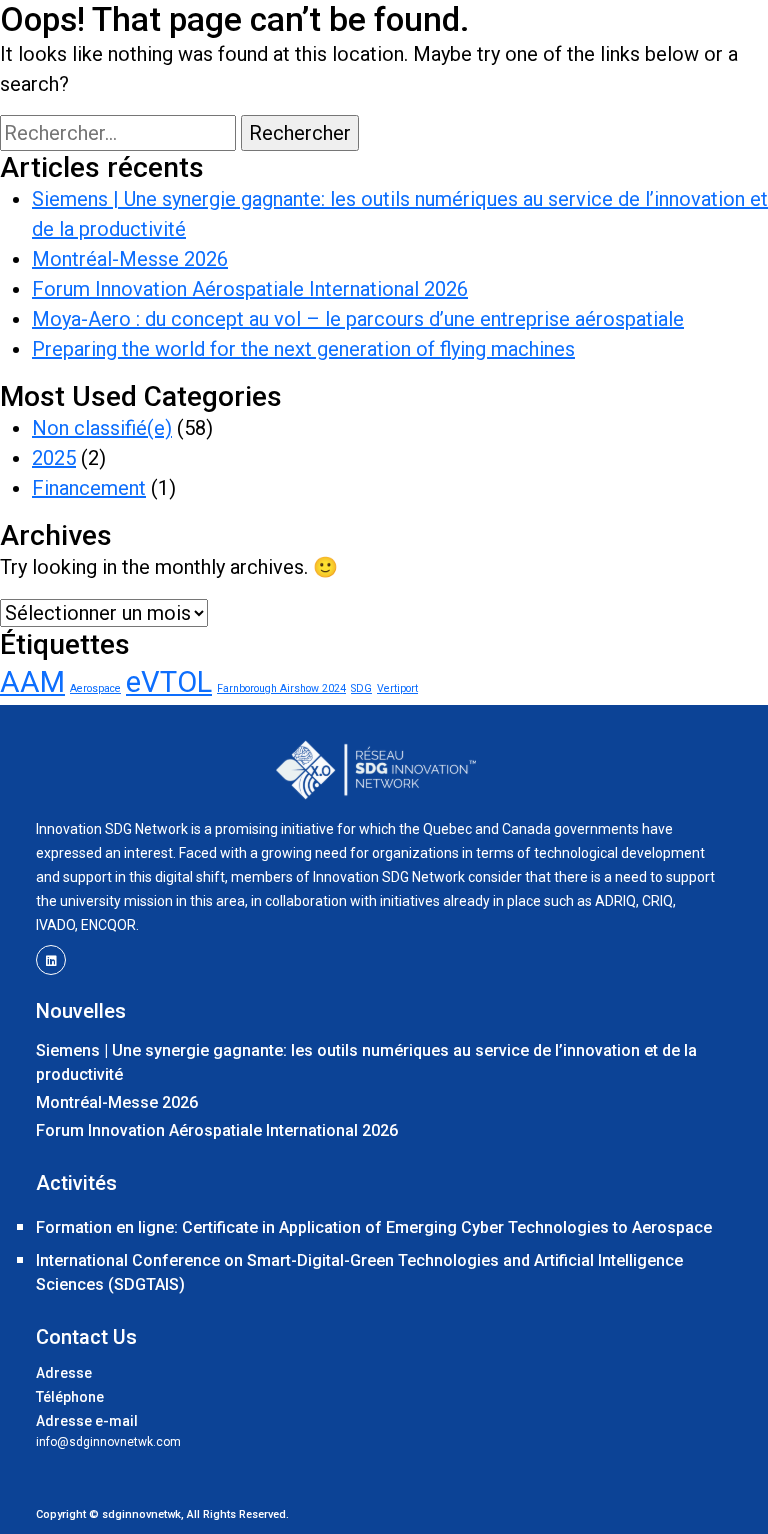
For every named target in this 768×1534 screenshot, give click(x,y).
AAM (32, 682)
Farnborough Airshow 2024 (281, 688)
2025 (54, 458)
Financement (89, 488)
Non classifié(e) (102, 428)
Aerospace (95, 688)
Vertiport (397, 688)
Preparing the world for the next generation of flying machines (303, 349)
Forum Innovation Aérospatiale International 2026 (250, 289)
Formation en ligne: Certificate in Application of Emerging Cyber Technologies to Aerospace (374, 1227)
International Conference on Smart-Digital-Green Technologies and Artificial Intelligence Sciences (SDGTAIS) (359, 1272)
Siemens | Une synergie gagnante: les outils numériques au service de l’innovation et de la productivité (366, 1062)
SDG (361, 688)
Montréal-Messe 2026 (130, 259)
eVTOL (169, 682)
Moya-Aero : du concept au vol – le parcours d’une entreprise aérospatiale (358, 319)
